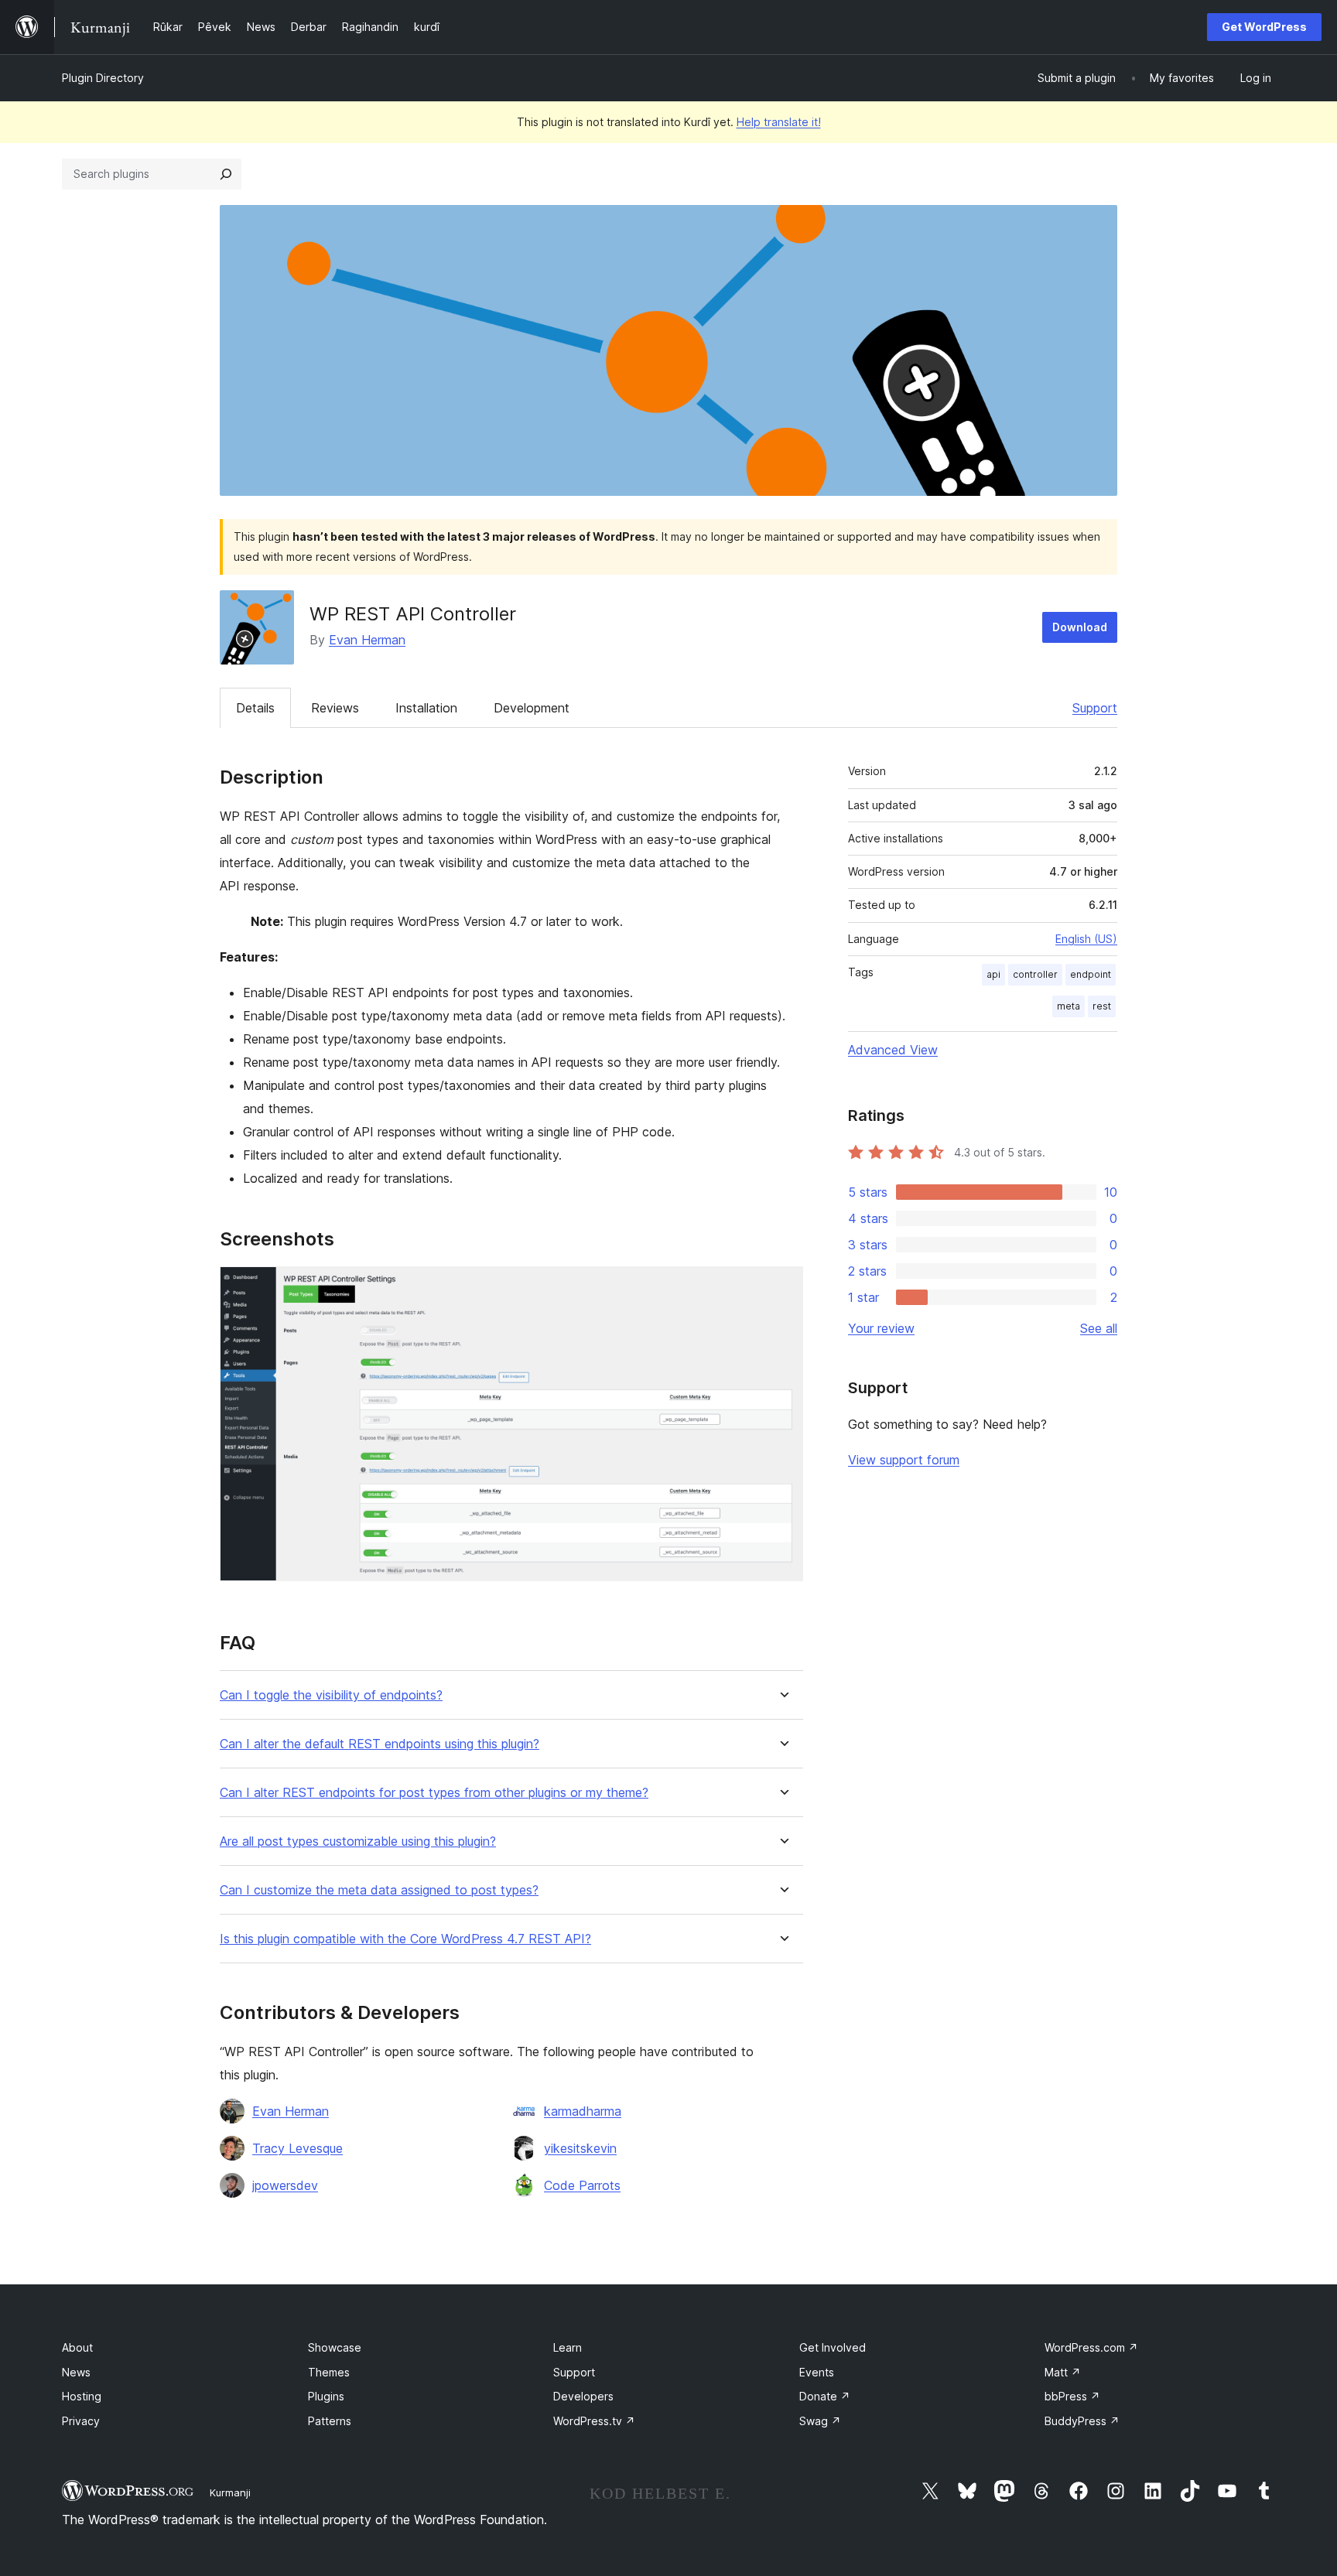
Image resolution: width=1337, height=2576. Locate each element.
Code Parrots (582, 2185)
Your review (881, 1328)
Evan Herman (367, 640)
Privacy (81, 2421)
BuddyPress (1082, 2421)
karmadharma (583, 2111)
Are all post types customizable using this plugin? (358, 1841)
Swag (820, 2421)
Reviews (335, 708)
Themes (329, 2372)
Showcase (335, 2347)
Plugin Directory (103, 78)
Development (532, 708)
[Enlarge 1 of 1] (782, 1287)
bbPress (1072, 2396)
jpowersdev (285, 2185)
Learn (568, 2347)
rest (1102, 1006)
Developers (583, 2396)
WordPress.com (1091, 2347)
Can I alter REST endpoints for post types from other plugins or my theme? (434, 1793)
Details (255, 708)
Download (1080, 627)
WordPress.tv (594, 2421)
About (77, 2347)
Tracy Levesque (297, 2148)
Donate (825, 2396)
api (993, 974)
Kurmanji (230, 2492)
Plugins (326, 2396)
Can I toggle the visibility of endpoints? (331, 1695)
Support (1095, 708)
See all (1099, 1328)
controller (1035, 974)
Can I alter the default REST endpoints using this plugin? (380, 1744)
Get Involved (833, 2347)
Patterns (330, 2421)
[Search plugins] (226, 174)
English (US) (1086, 939)
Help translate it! (779, 122)
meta (1069, 1006)
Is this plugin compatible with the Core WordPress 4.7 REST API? (405, 1939)
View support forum (904, 1460)
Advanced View (893, 1050)
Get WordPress (1264, 27)
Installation (426, 708)
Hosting (82, 2396)
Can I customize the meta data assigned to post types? (379, 1890)
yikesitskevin (580, 2148)
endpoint (1091, 974)
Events (817, 2372)
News (76, 2372)
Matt (1063, 2372)
